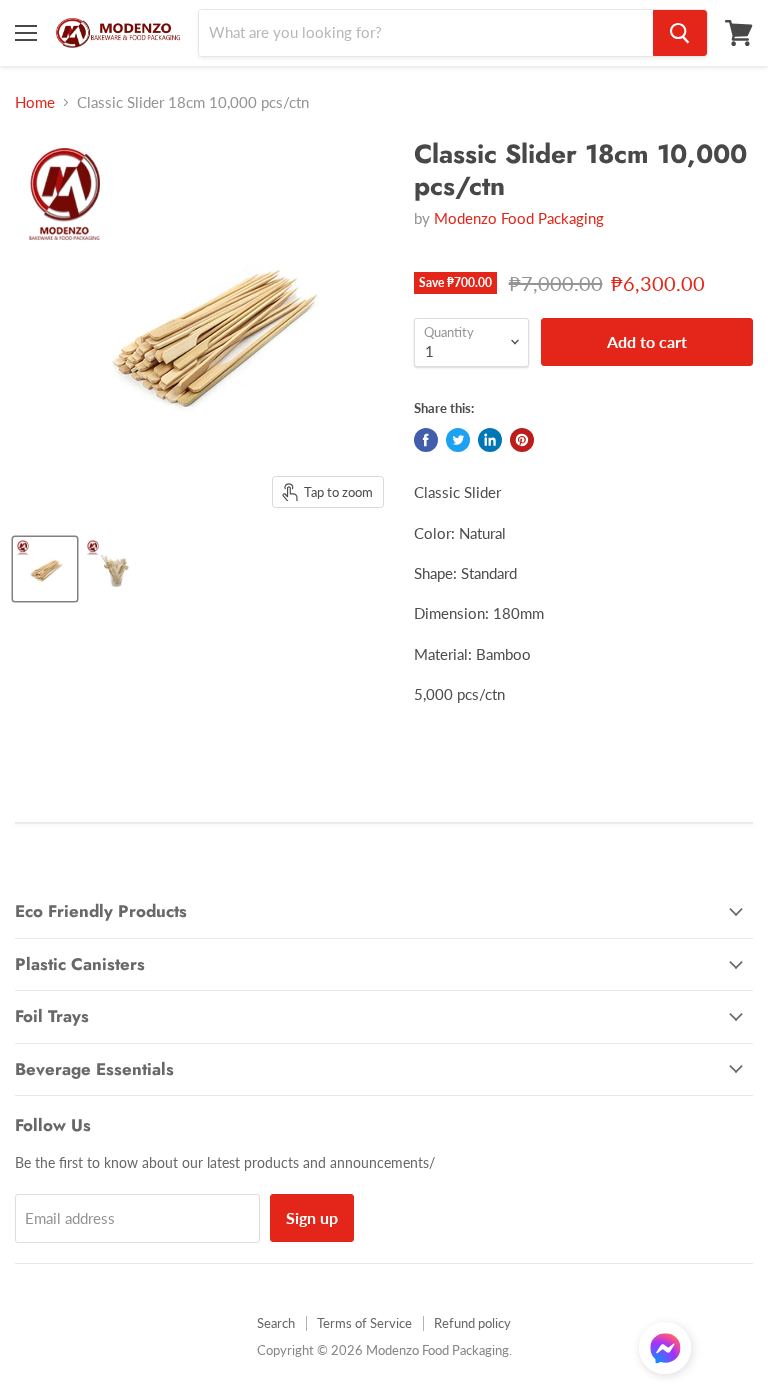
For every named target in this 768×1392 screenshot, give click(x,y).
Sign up (312, 1217)
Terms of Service (364, 1323)
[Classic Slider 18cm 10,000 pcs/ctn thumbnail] (45, 569)
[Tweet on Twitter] (458, 440)
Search (276, 1323)
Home (35, 102)
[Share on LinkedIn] (490, 440)
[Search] (680, 33)
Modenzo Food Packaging (519, 218)
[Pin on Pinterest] (522, 440)
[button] (665, 1350)
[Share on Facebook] (426, 440)
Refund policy (472, 1323)
